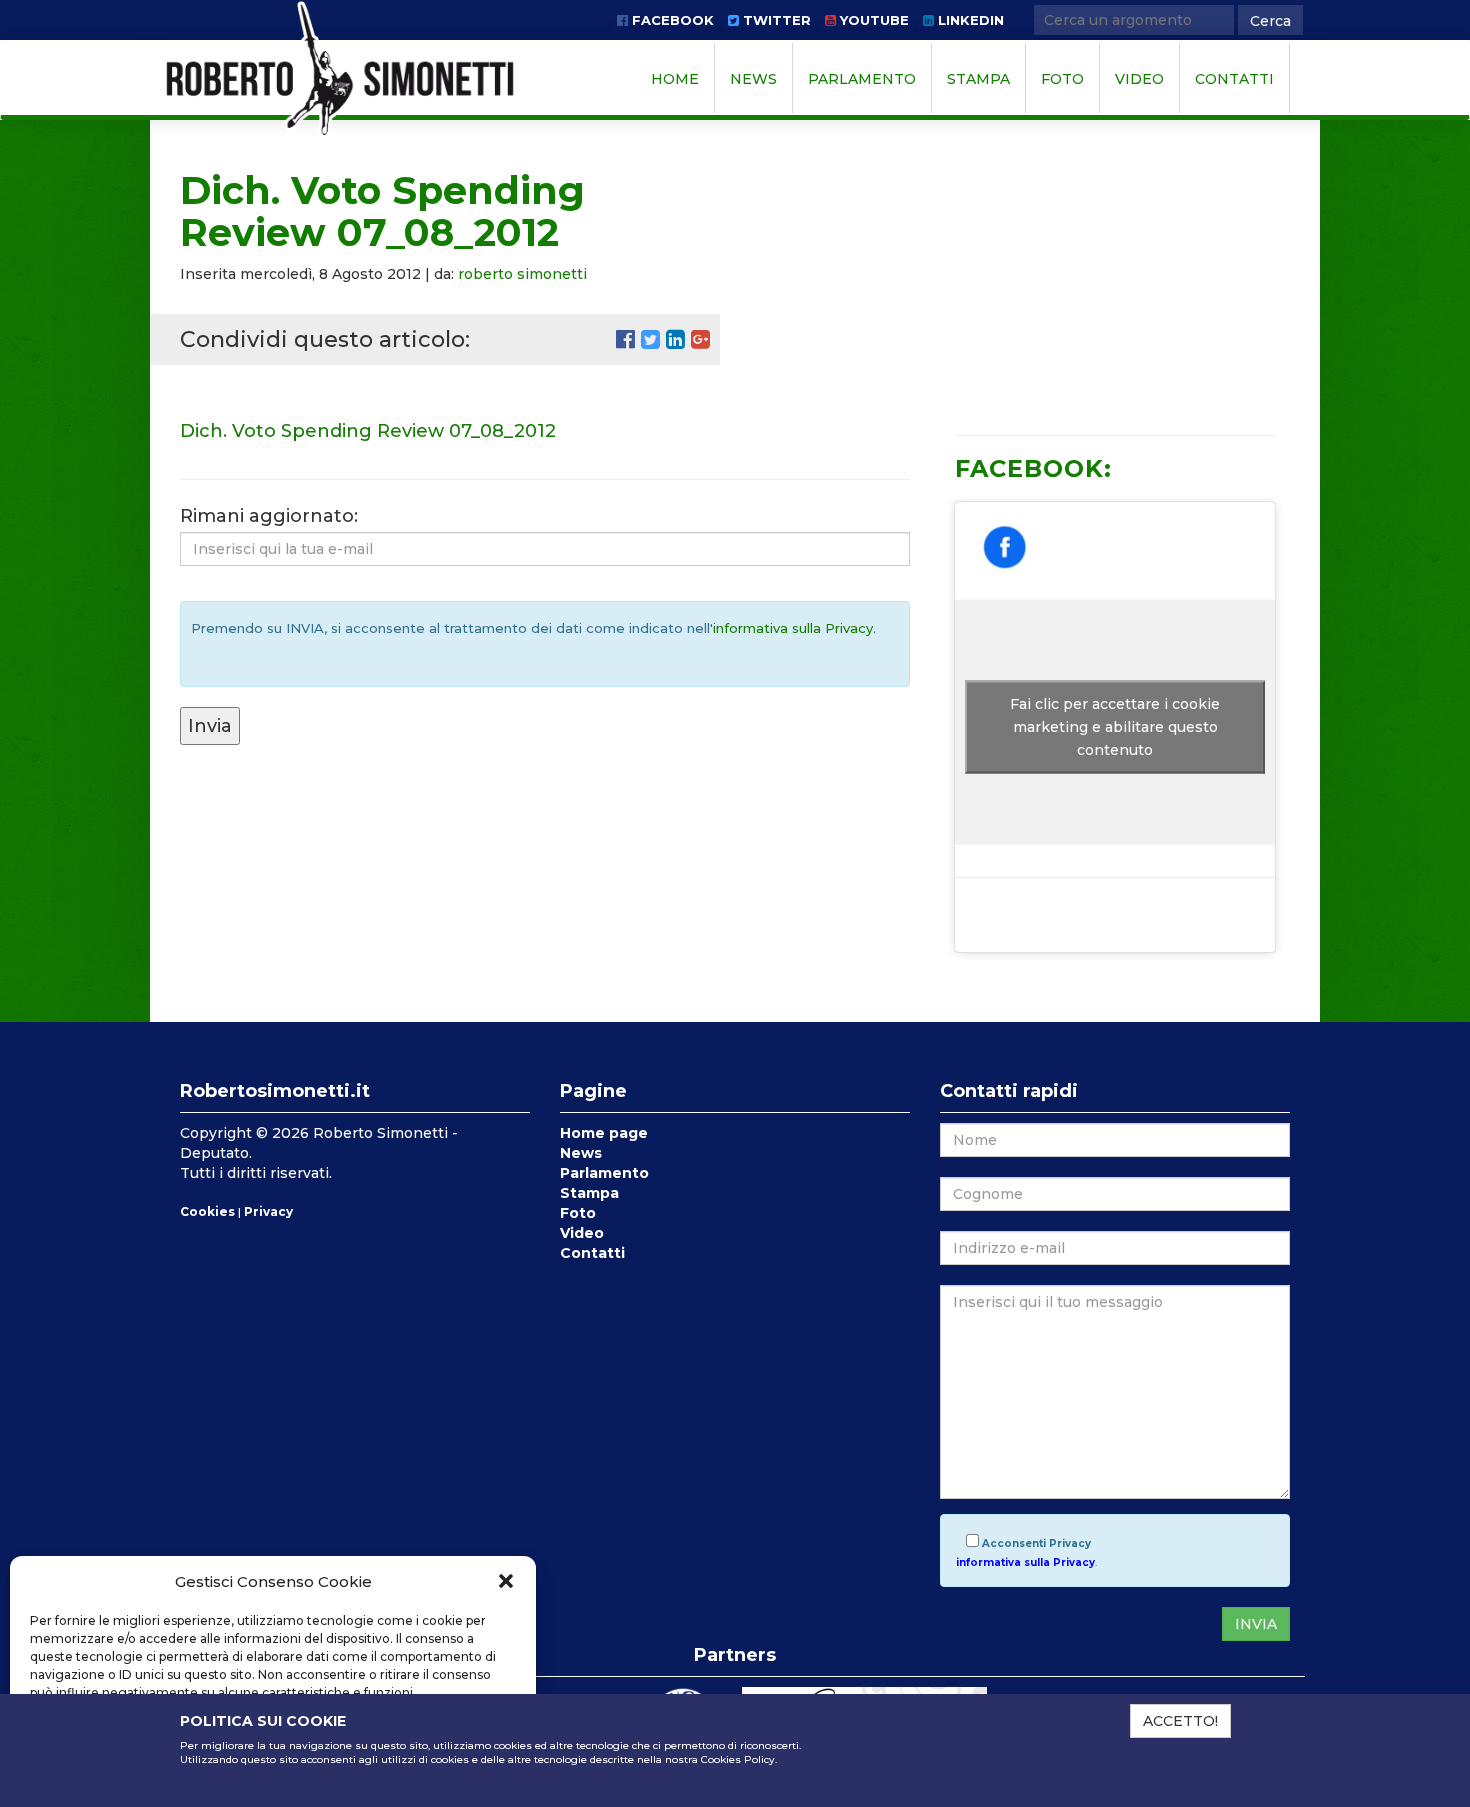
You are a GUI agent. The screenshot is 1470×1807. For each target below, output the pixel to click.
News (753, 79)
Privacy (268, 1211)
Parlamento (862, 79)
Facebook (671, 20)
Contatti (1234, 79)
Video (1139, 79)
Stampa (978, 79)
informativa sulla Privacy (793, 628)
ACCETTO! (1180, 1721)
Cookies (207, 1211)
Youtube (872, 20)
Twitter (775, 20)
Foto (1062, 79)
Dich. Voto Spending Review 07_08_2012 (368, 431)
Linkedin (969, 20)
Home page (604, 1133)
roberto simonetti (522, 274)
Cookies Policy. (739, 1759)
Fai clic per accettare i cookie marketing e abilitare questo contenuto (1115, 727)
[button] (506, 1581)
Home (675, 79)
